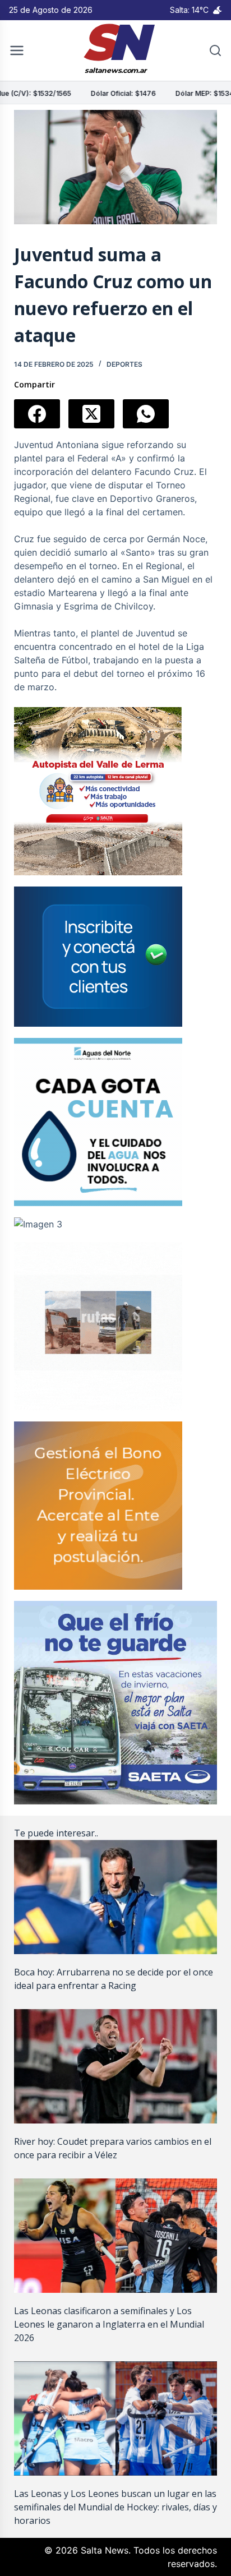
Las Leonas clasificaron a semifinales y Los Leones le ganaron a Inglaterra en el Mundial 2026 (109, 2324)
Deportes (124, 364)
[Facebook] (37, 414)
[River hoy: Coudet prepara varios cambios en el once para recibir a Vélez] (116, 2066)
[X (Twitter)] (91, 414)
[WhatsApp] (146, 414)
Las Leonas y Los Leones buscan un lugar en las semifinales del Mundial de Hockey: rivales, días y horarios (115, 2507)
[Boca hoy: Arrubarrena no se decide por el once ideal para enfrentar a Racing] (116, 1897)
